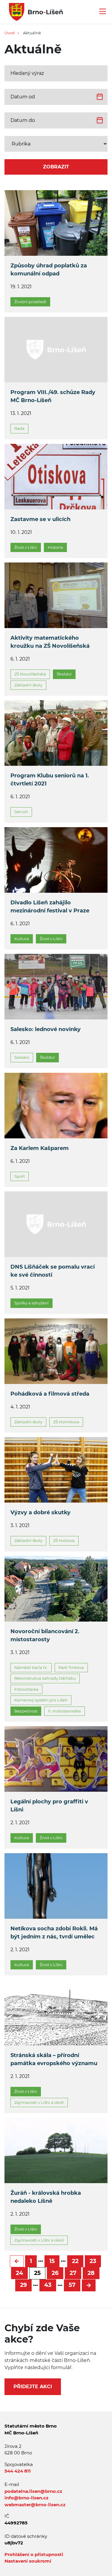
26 (55, 2273)
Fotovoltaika (26, 1689)
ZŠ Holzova (64, 1540)
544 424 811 (18, 2471)
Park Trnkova (71, 1667)
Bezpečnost (26, 1711)
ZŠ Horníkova (66, 1422)
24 (19, 2273)
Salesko (22, 1057)
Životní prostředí (30, 302)
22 (75, 2261)
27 (73, 2273)
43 (48, 2285)
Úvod (10, 33)
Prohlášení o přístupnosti (34, 2554)
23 (93, 2261)
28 (91, 2273)
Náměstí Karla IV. (31, 1667)
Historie (55, 547)
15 (52, 2261)
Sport (20, 1176)
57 (72, 2285)
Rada (19, 428)
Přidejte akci (33, 2387)
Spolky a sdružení (32, 1303)
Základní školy (28, 685)
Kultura (22, 939)
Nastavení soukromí (28, 2561)
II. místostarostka (65, 1711)
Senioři (21, 812)
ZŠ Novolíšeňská (30, 674)
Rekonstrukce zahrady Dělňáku (45, 1678)
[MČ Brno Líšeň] (34, 11)
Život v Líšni (26, 547)
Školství (64, 674)
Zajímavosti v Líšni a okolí (39, 2102)
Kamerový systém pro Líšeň (41, 1700)
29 (23, 2285)
